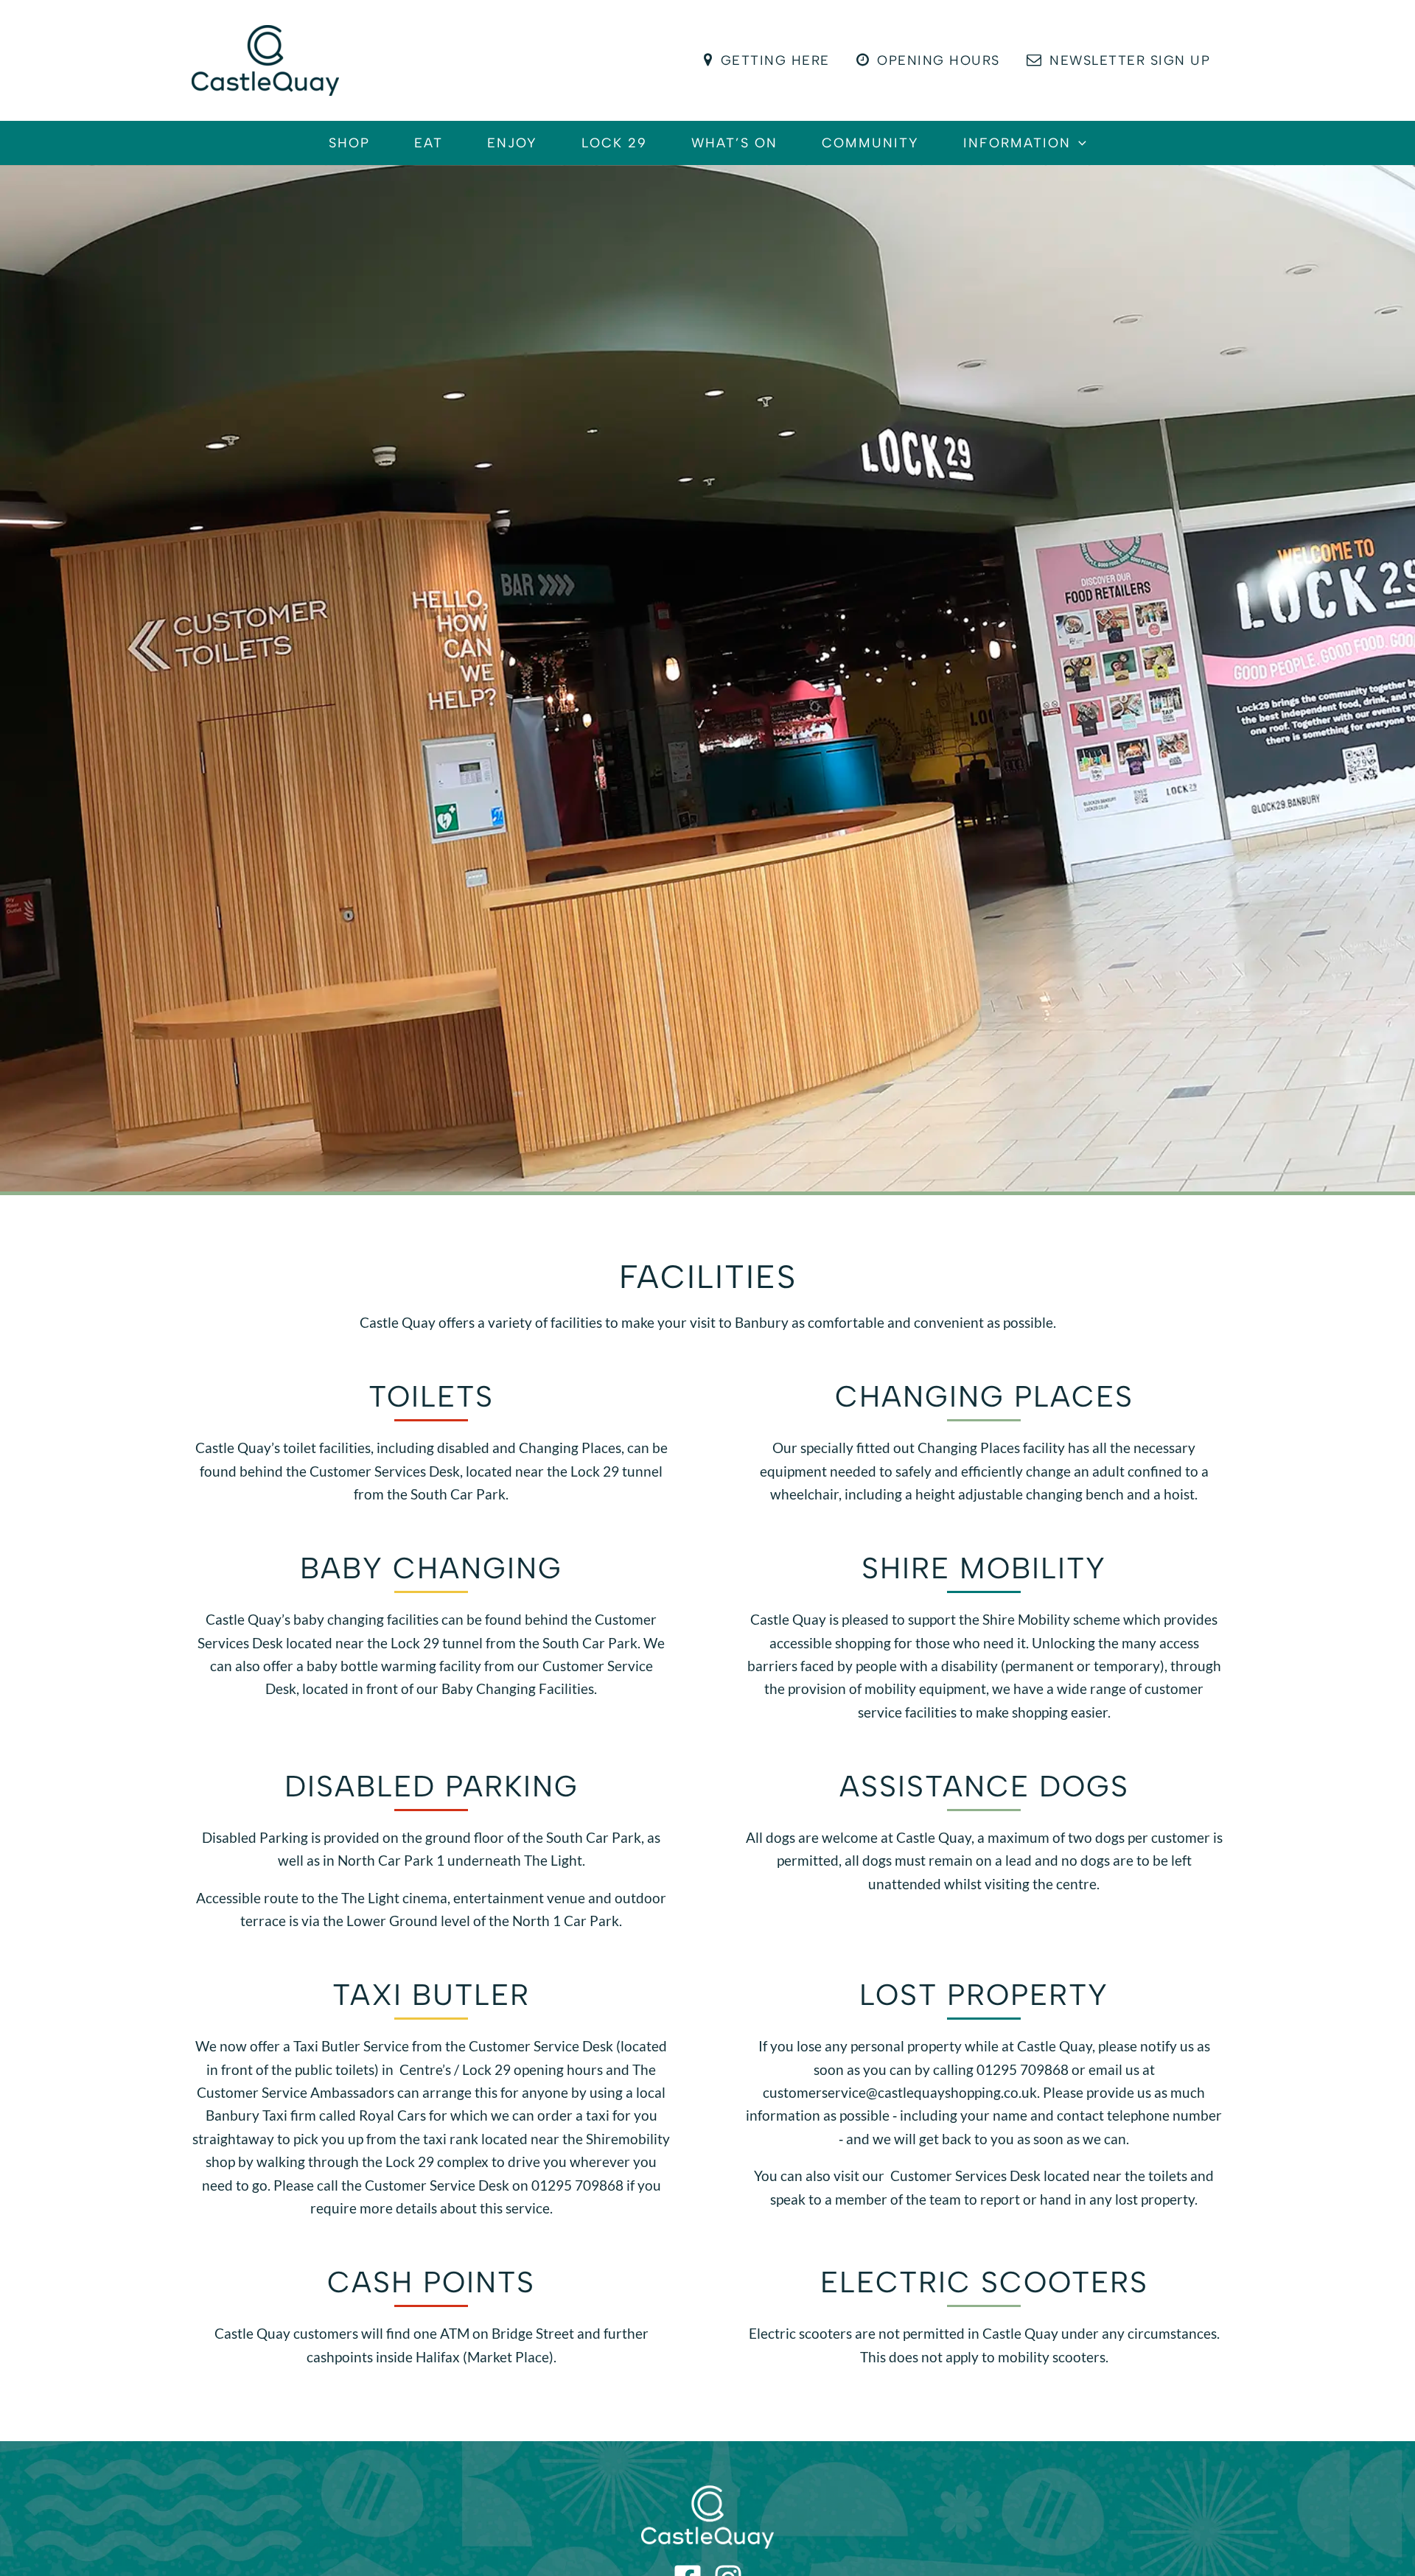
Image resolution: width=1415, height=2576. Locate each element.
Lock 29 (614, 143)
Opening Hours (939, 60)
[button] (1079, 143)
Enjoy (512, 143)
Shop (349, 143)
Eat (429, 143)
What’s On (734, 143)
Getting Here (775, 60)
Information (1017, 143)
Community (870, 143)
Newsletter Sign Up (1130, 60)
